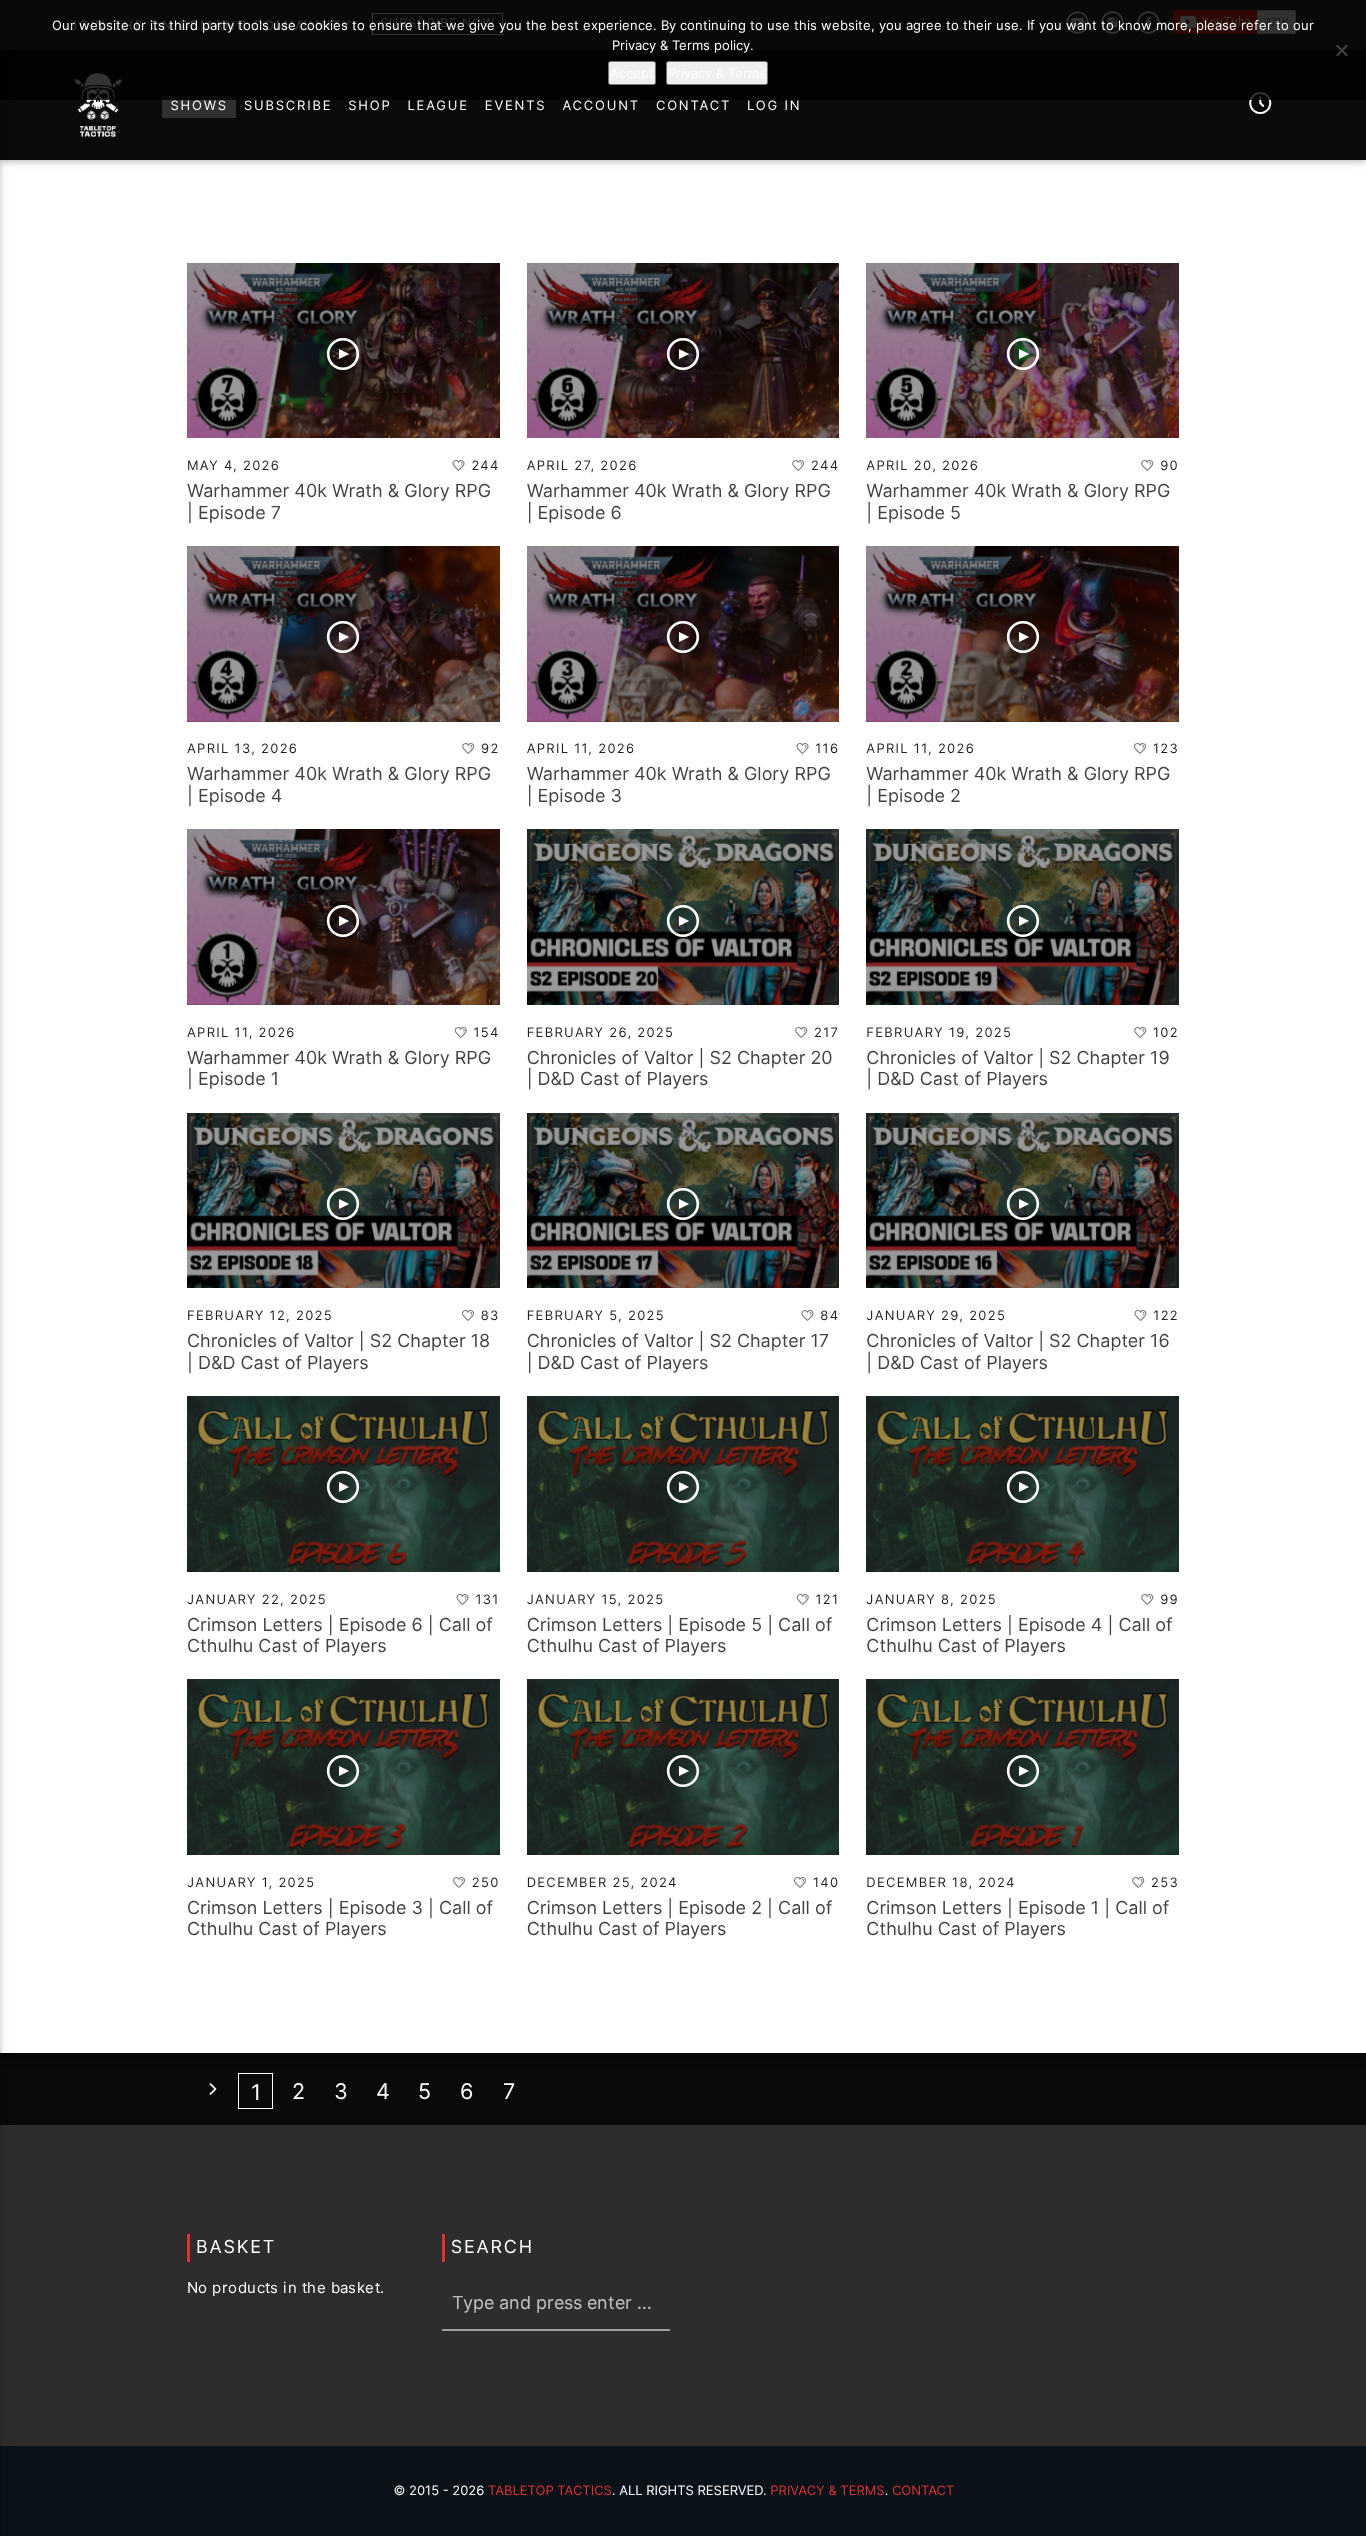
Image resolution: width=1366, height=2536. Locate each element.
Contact (923, 2491)
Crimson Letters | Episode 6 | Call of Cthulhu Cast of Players (340, 1636)
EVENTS (516, 106)
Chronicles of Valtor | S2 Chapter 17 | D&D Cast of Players (678, 1352)
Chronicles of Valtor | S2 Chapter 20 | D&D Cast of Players (680, 1069)
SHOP (369, 106)
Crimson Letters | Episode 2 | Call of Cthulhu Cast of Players (680, 1919)
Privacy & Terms (827, 2491)
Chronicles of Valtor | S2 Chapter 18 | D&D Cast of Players (338, 1352)
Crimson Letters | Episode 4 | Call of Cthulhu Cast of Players (1019, 1636)
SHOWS (198, 106)
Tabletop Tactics (550, 2491)
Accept (632, 73)
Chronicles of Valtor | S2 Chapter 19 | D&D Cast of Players (1017, 1069)
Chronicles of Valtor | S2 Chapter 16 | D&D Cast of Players (1017, 1352)
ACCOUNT (601, 106)
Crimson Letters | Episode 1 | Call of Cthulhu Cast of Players (1017, 1919)
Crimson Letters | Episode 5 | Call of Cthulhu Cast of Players (680, 1636)
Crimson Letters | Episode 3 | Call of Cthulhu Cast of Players (340, 1919)
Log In (774, 106)
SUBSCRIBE (288, 106)
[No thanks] (1341, 50)
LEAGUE (438, 106)
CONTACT (693, 106)
